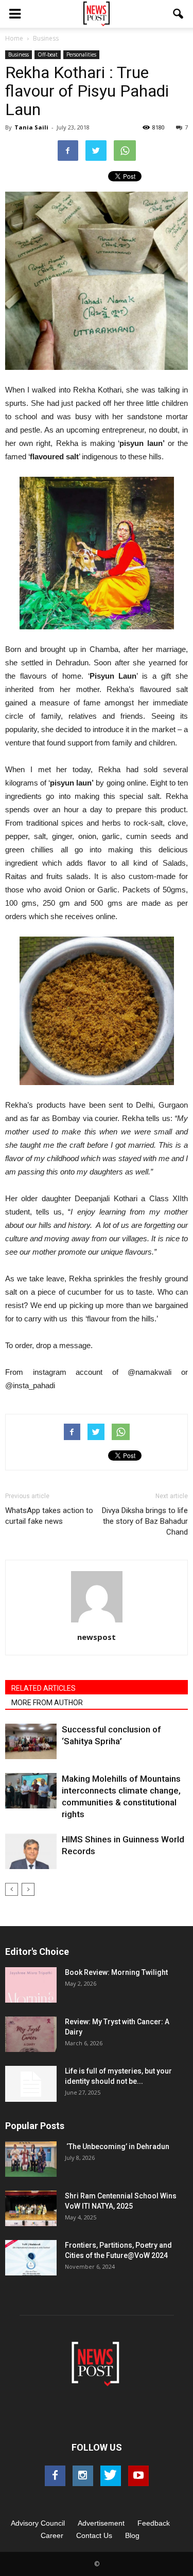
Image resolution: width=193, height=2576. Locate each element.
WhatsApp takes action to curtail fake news (49, 1516)
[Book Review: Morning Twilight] (31, 1985)
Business (19, 54)
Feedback (154, 2523)
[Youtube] (138, 2476)
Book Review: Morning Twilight (116, 1972)
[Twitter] (111, 2476)
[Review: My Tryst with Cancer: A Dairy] (31, 2034)
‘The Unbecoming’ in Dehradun (117, 2146)
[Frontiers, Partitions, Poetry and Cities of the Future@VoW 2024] (31, 2258)
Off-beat (48, 54)
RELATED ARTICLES (43, 1688)
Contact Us (94, 2535)
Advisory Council (38, 2523)
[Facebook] (55, 2476)
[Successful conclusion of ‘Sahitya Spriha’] (31, 1741)
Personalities (81, 54)
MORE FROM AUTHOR (47, 1703)
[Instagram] (83, 2476)
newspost (97, 1637)
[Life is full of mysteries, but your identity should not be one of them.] (31, 2084)
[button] (179, 14)
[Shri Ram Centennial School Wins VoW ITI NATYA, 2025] (31, 2208)
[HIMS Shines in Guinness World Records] (31, 1851)
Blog (132, 2535)
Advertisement (101, 2523)
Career (52, 2535)
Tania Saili (31, 127)
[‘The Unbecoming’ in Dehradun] (31, 2159)
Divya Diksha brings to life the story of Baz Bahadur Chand (145, 1521)
